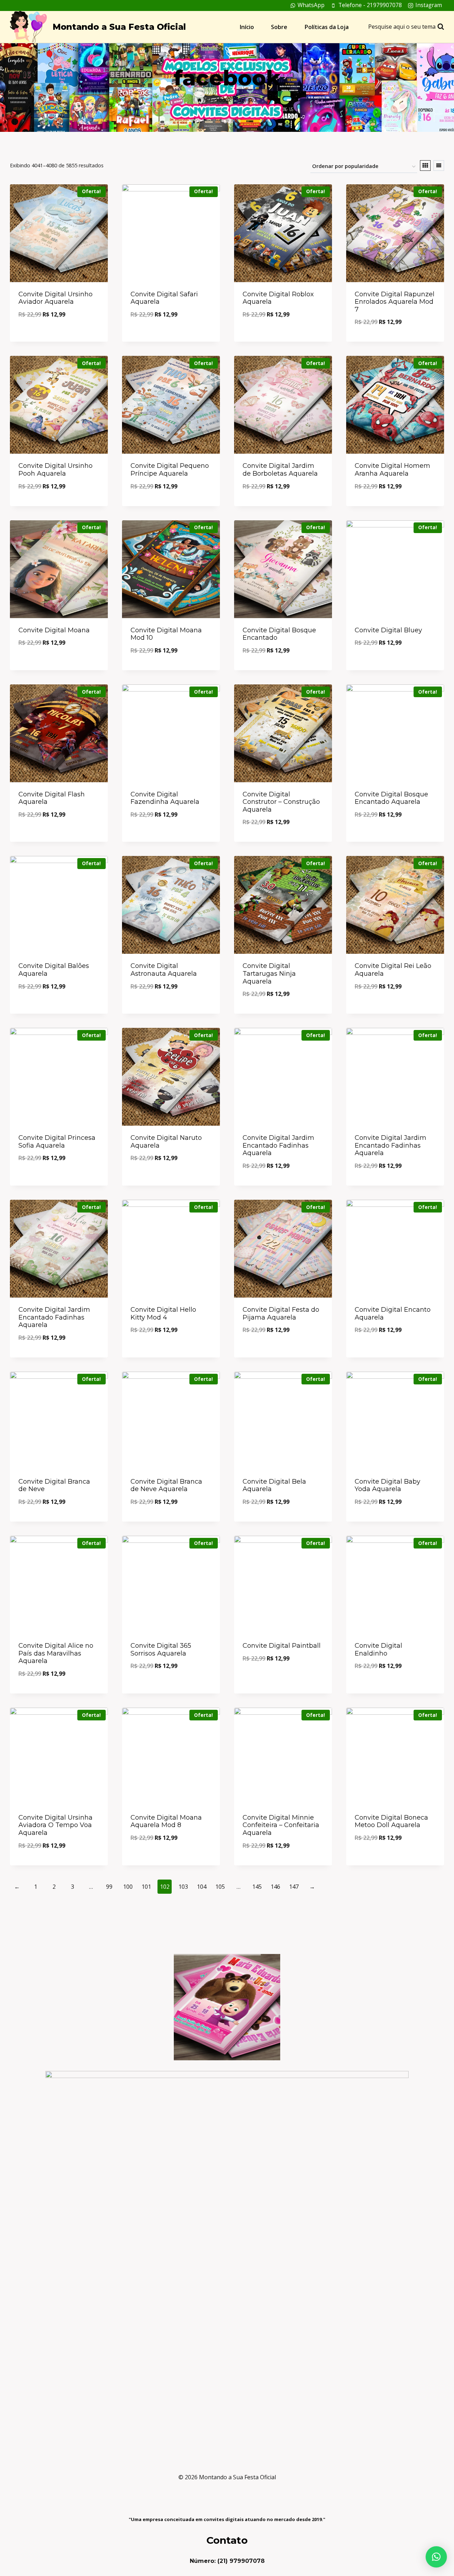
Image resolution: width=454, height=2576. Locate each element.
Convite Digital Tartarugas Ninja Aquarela (269, 973)
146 (275, 1887)
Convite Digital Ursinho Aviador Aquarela (56, 298)
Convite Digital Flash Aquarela (52, 798)
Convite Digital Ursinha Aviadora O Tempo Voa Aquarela (56, 1825)
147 (294, 1887)
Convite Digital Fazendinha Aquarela (165, 798)
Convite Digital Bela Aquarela (274, 1485)
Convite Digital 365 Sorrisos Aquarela (161, 1650)
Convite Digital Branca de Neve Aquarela (166, 1485)
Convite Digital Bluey (388, 630)
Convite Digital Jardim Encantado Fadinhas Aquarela (278, 1145)
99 (109, 1887)
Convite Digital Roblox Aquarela (278, 298)
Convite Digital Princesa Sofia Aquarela (57, 1142)
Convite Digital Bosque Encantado (279, 634)
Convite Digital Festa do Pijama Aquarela (281, 1314)
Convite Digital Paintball (282, 1646)
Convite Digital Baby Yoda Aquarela (387, 1485)
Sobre (279, 27)
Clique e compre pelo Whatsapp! (59, 334)
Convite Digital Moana (54, 630)
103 (183, 1887)
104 (202, 1887)
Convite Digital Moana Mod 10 (166, 634)
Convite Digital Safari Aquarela (164, 298)
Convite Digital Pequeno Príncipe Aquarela (170, 470)
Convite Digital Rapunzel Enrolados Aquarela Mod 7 (395, 302)
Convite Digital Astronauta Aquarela (164, 970)
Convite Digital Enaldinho (378, 1650)
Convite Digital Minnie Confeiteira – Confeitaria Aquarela (281, 1825)
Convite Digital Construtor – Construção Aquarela (281, 802)
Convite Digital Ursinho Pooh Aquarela (56, 470)
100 (128, 1887)
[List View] (439, 166)
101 (146, 1887)
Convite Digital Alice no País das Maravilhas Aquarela (56, 1653)
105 (220, 1887)
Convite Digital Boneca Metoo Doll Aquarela (391, 1821)
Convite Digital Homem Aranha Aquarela (392, 470)
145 (257, 1887)
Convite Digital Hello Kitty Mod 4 (163, 1314)
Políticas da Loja (327, 27)
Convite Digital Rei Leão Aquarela (393, 970)
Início (247, 27)
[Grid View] (425, 166)
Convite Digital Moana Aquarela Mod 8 (166, 1821)
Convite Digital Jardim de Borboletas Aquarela (280, 470)
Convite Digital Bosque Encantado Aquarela (391, 798)
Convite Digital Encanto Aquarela (393, 1314)
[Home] (200, 100)
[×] (436, 2557)
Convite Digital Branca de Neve (54, 1485)
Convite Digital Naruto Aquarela (166, 1142)
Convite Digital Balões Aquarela (54, 970)
